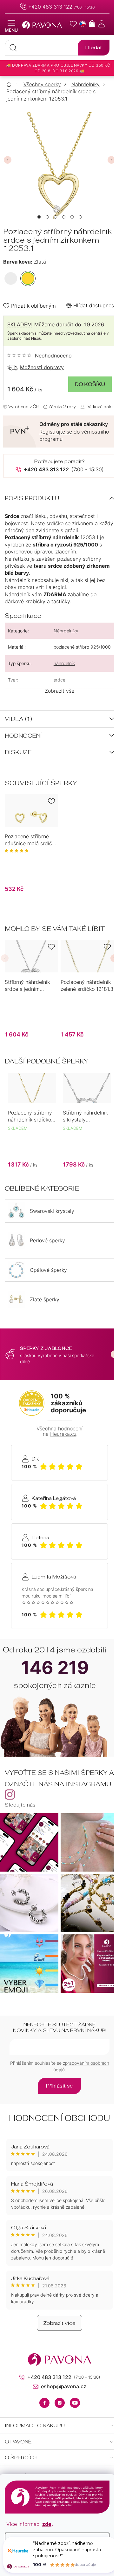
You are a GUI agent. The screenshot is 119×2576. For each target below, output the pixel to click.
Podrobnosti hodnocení (40, 356)
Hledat (94, 47)
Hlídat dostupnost (95, 305)
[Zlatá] (28, 278)
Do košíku (90, 384)
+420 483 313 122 (50, 7)
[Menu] (11, 26)
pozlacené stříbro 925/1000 (82, 647)
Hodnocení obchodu (60, 2118)
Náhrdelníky (66, 631)
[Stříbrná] (11, 278)
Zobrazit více (60, 2323)
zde (47, 2524)
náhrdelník (64, 663)
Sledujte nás (20, 1805)
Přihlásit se (60, 2086)
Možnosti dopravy (42, 367)
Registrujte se (56, 432)
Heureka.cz (63, 1434)
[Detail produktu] (31, 811)
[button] (39, 217)
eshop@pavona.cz (64, 2386)
